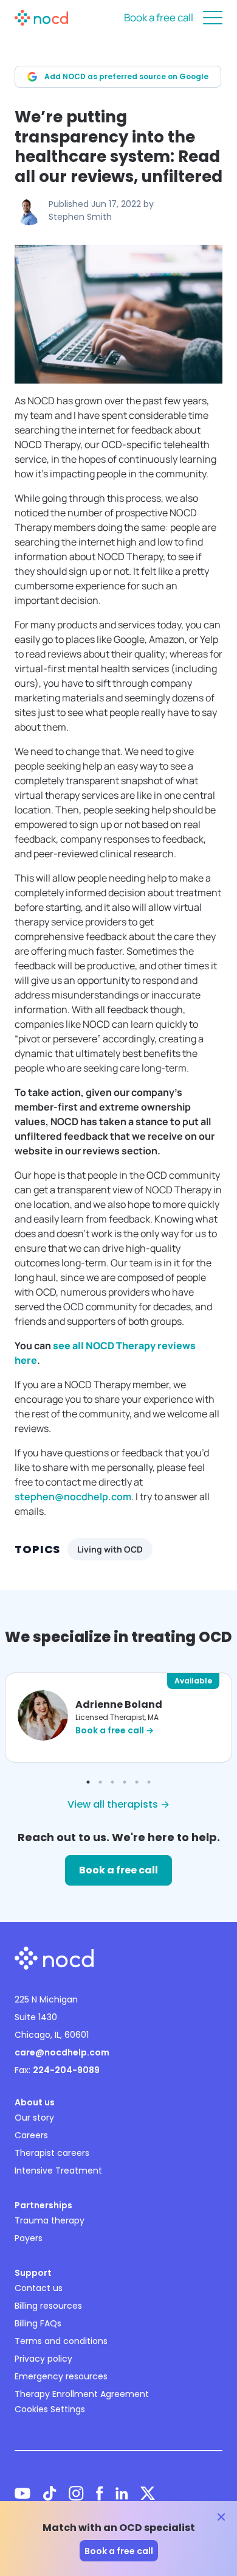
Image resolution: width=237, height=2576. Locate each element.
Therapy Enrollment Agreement (82, 2394)
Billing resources (48, 2306)
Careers (31, 2135)
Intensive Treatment (58, 2171)
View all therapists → (118, 1804)
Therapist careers (52, 2153)
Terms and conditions (61, 2341)
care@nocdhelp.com (62, 2052)
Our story (34, 2118)
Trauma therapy (50, 2220)
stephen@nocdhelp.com (73, 1497)
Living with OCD (110, 1549)
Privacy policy (43, 2359)
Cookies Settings (50, 2409)
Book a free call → (115, 1730)
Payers (29, 2238)
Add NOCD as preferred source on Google (126, 76)
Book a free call (159, 17)
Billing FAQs (38, 2323)
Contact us (39, 2288)
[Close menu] (213, 18)
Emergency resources (61, 2376)
